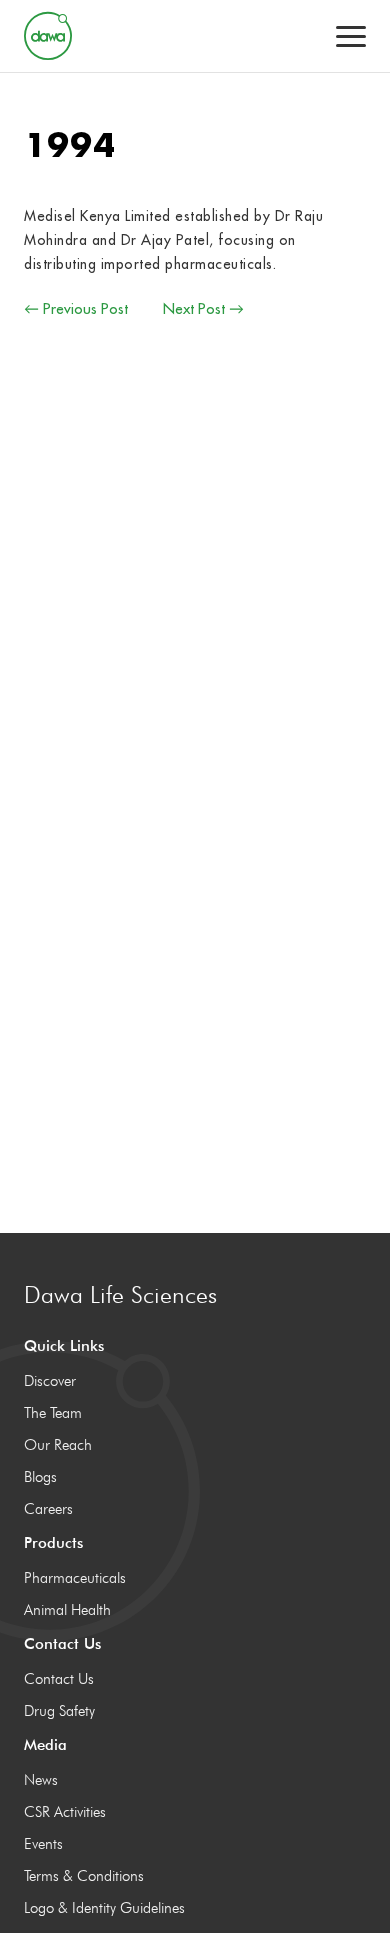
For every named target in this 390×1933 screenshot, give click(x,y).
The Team (53, 1413)
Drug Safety (59, 1711)
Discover (50, 1381)
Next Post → (203, 308)
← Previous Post (76, 308)
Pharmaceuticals (75, 1578)
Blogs (40, 1477)
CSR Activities (65, 1812)
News (41, 1780)
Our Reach (58, 1445)
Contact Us (59, 1679)
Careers (48, 1509)
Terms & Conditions (84, 1876)
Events (43, 1844)
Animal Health (67, 1610)
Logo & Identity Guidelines (104, 1908)
